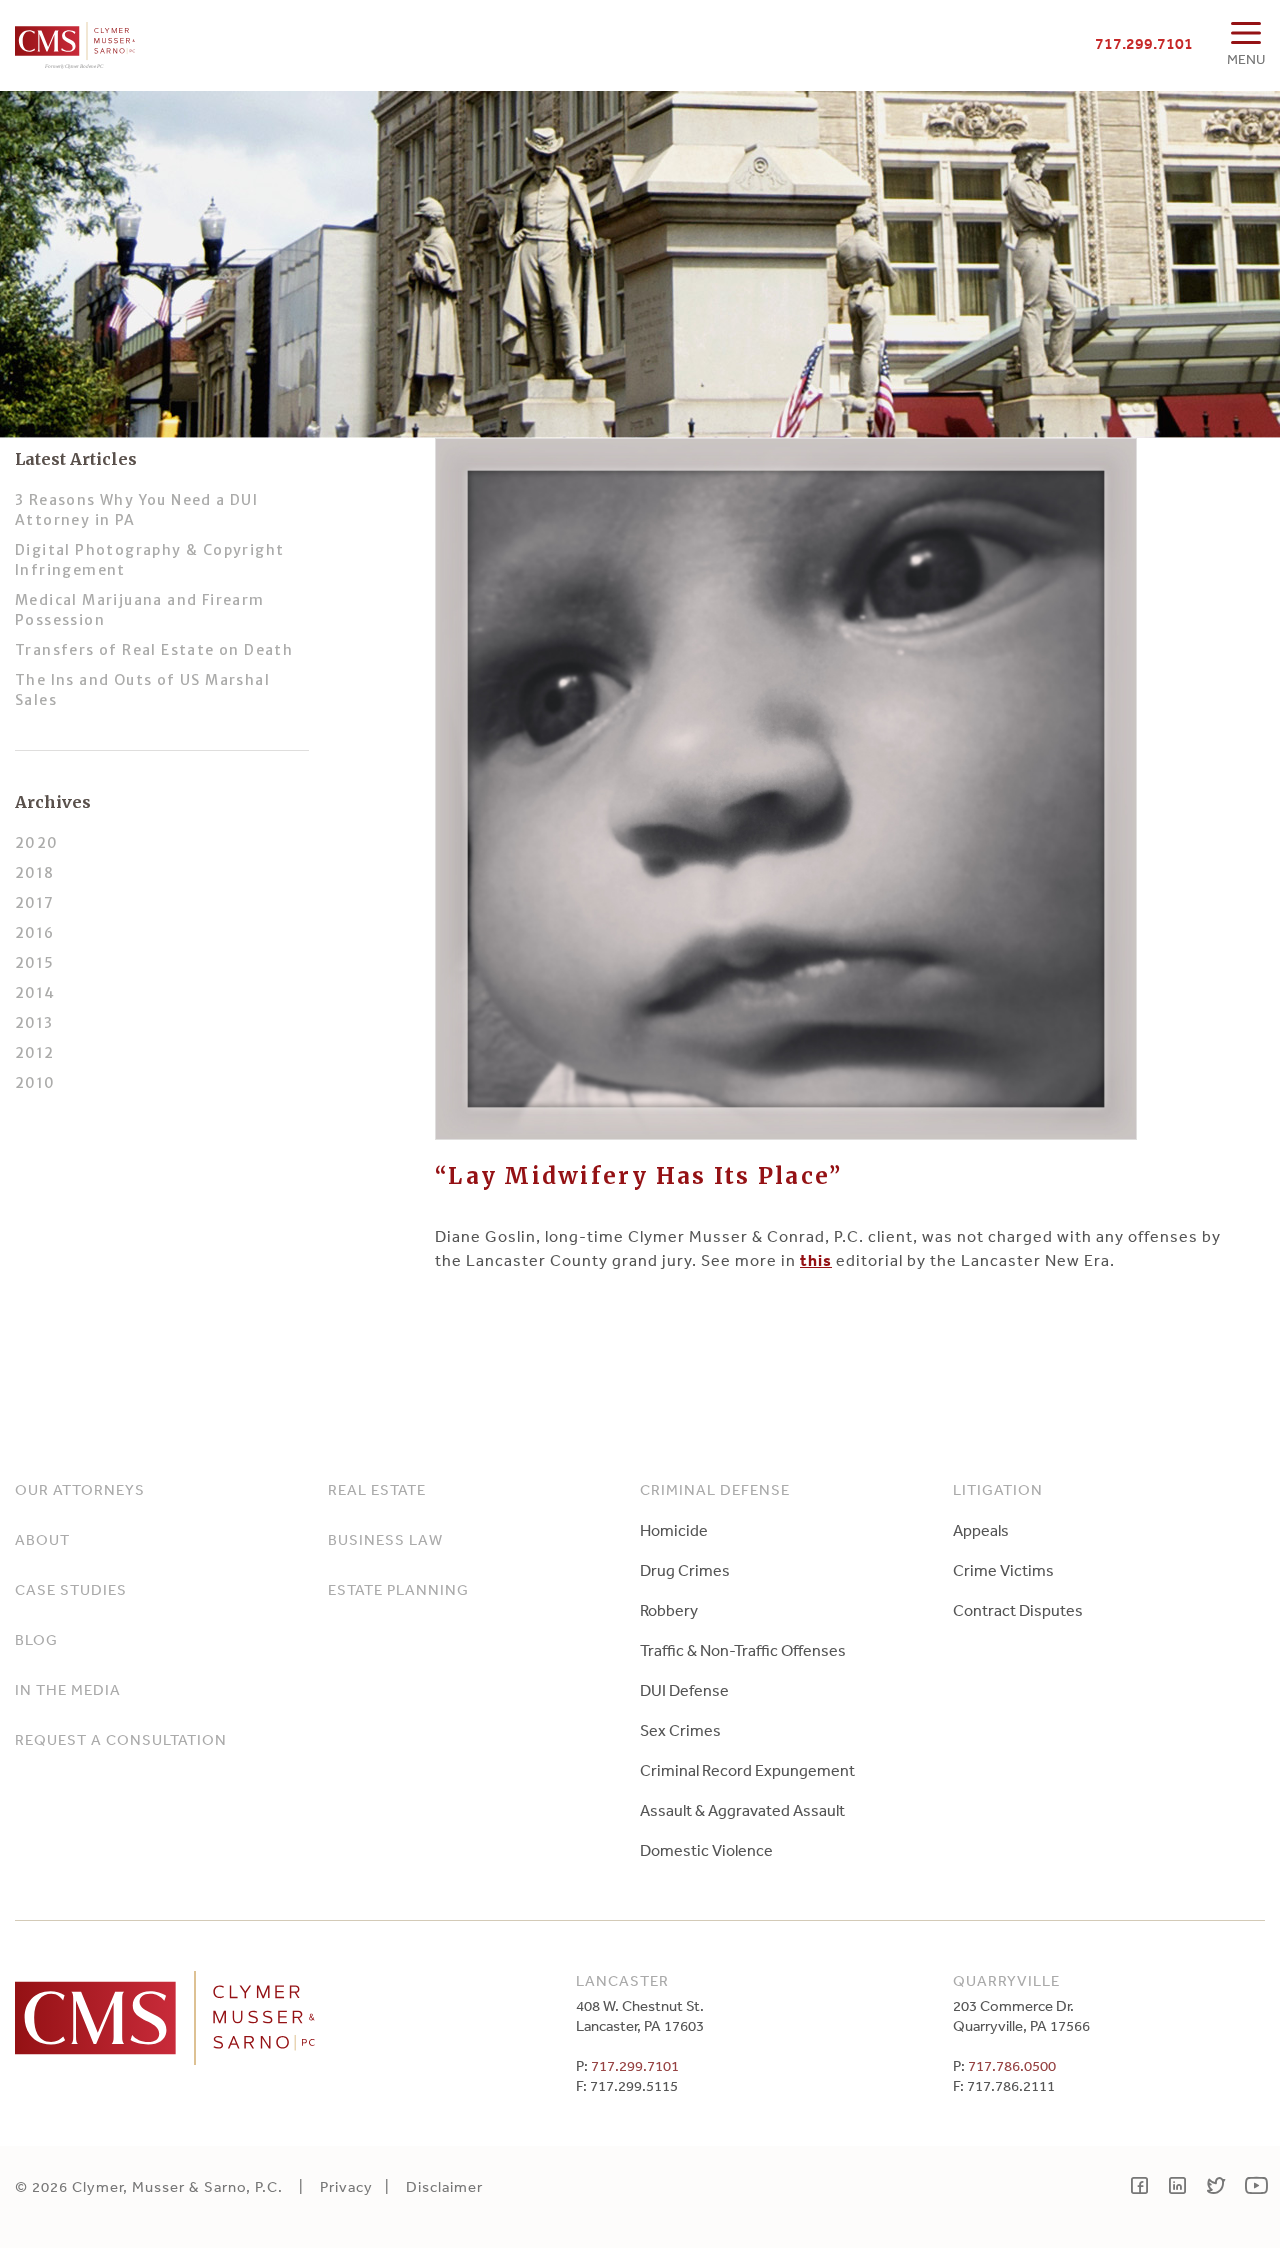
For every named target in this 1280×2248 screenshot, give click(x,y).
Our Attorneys (80, 1489)
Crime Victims (1003, 1570)
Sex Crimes (680, 1730)
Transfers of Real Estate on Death (154, 650)
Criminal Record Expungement (747, 1770)
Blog (36, 1639)
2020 (37, 843)
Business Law (385, 1539)
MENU (1246, 59)
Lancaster (622, 1980)
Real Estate (377, 1489)
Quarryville (1006, 1980)
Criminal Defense (715, 1489)
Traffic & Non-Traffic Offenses (743, 1650)
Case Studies (71, 1589)
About (42, 1539)
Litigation (998, 1489)
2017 (35, 903)
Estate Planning (398, 1589)
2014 (35, 993)
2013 (34, 1023)
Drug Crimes (685, 1570)
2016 (35, 933)
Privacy (346, 2186)
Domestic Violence (706, 1850)
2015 (35, 963)
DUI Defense (684, 1690)
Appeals (981, 1530)
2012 (35, 1053)
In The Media (68, 1689)
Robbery (669, 1610)
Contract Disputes (1018, 1610)
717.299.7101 (1144, 43)
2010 (35, 1083)
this (816, 1260)
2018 (35, 873)
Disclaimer (444, 2186)
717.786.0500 (1012, 2065)
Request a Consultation (121, 1739)
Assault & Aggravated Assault (742, 1810)
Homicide (674, 1530)
